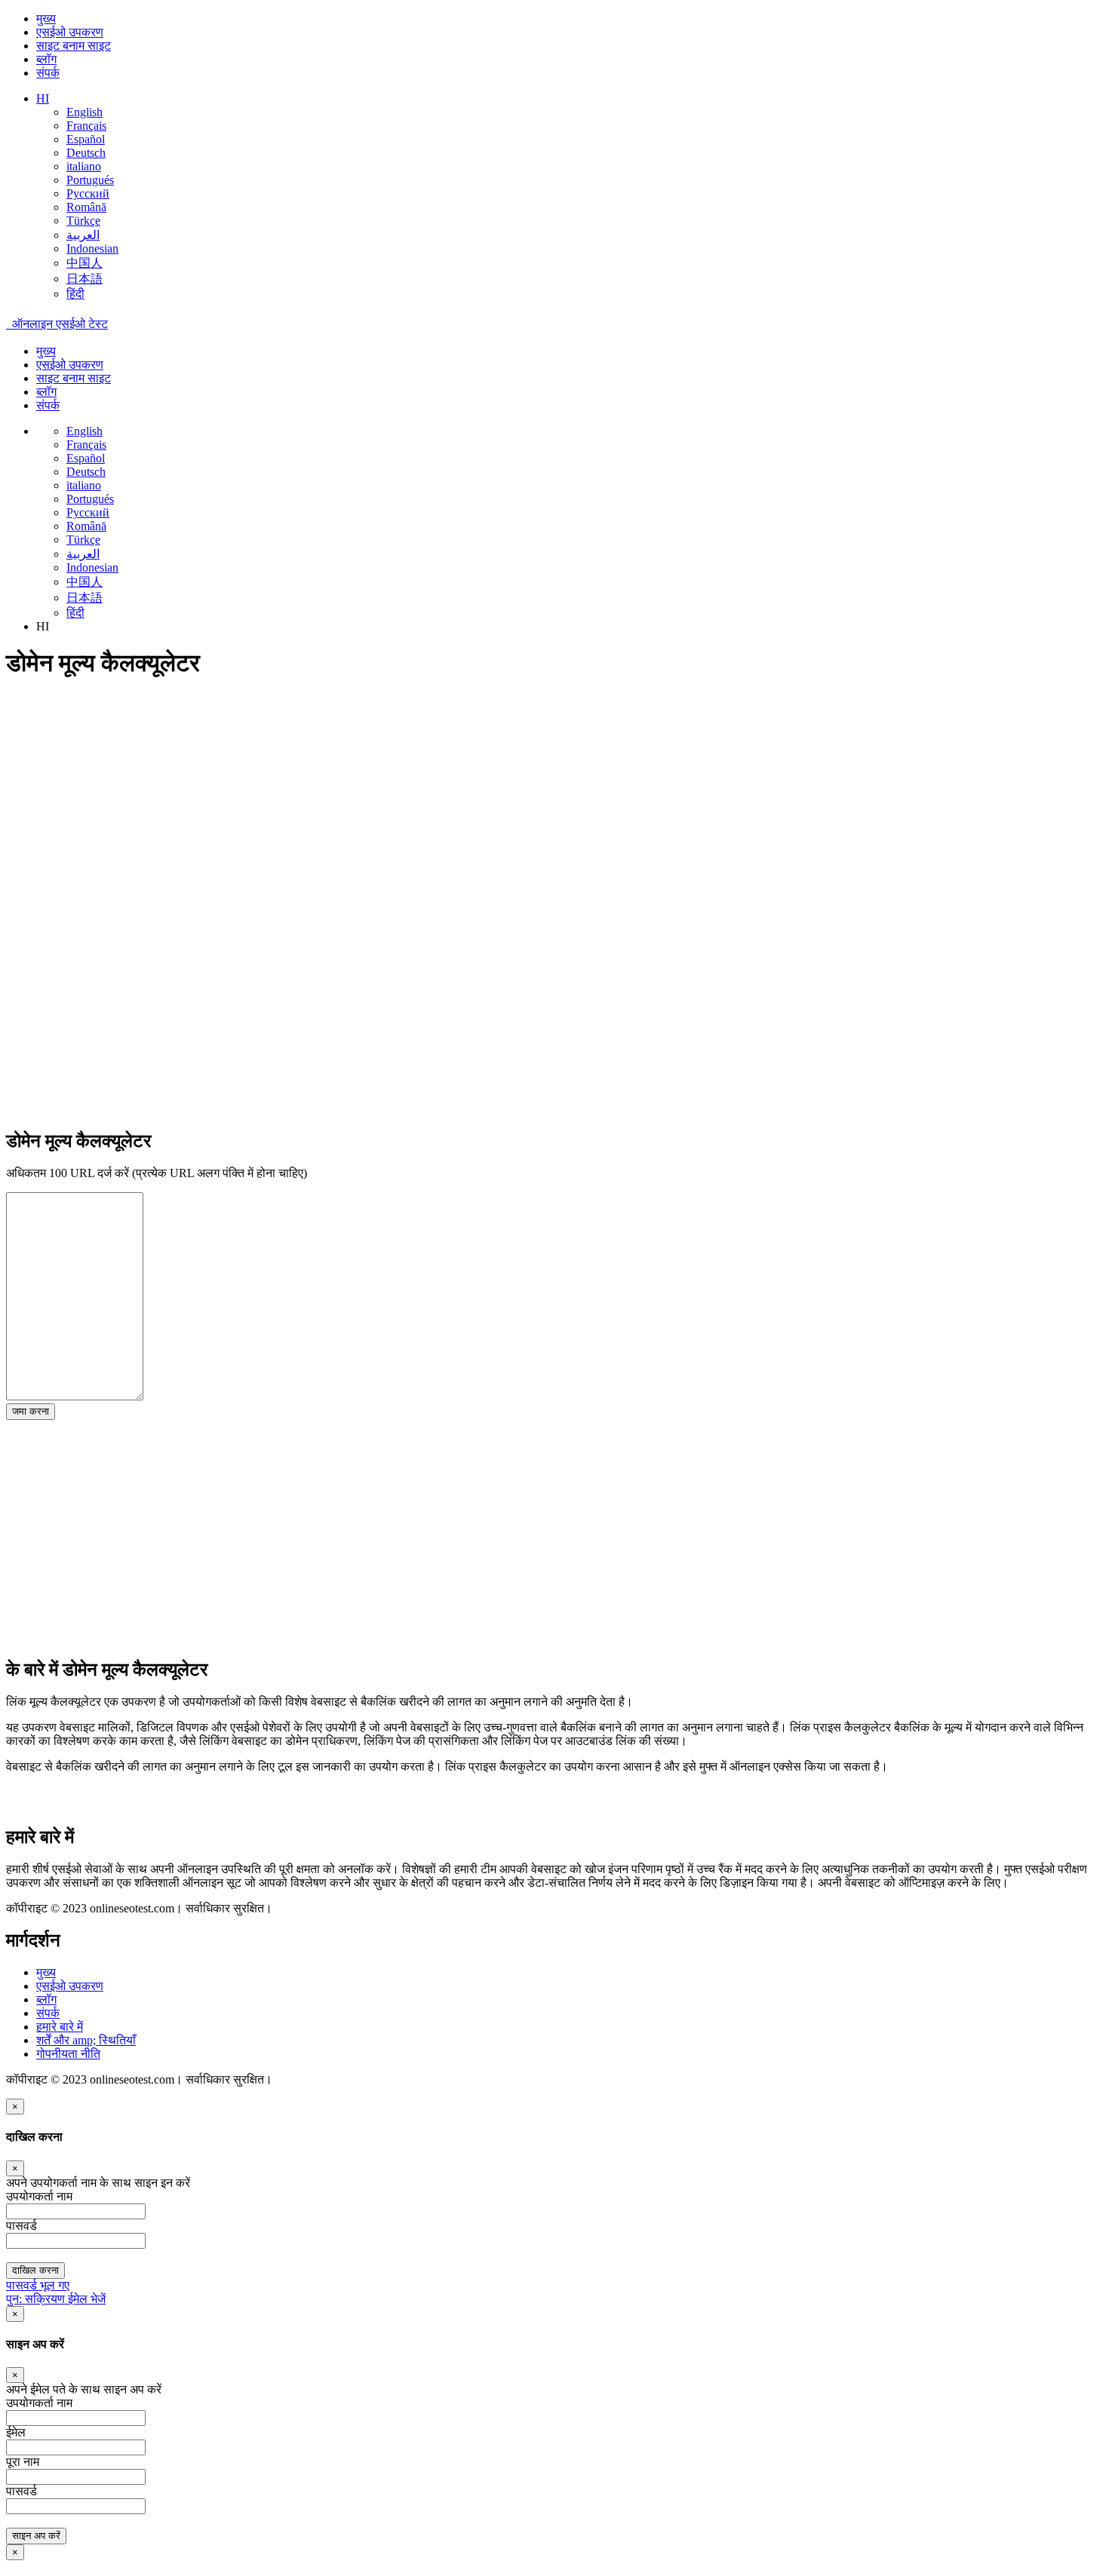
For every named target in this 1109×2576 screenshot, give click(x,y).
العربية (83, 235)
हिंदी (75, 294)
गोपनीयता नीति (68, 2054)
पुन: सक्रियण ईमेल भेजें (56, 2299)
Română (86, 207)
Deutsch (86, 153)
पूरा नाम (23, 2462)
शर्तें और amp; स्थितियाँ (86, 2040)
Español (86, 139)
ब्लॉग (46, 59)
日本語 (84, 279)
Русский (88, 193)
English (84, 112)
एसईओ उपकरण (70, 32)
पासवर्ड (22, 2491)
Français (86, 126)
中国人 (84, 263)
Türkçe (83, 221)
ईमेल (16, 2432)
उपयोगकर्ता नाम (39, 2403)
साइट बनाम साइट (74, 46)
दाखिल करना (35, 2270)
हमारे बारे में (60, 2027)
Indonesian (92, 248)
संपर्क (48, 73)
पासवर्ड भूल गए (38, 2285)
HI (43, 98)
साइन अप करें (36, 2536)
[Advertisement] (459, 799)
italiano (84, 166)
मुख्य (46, 18)
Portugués (90, 180)
